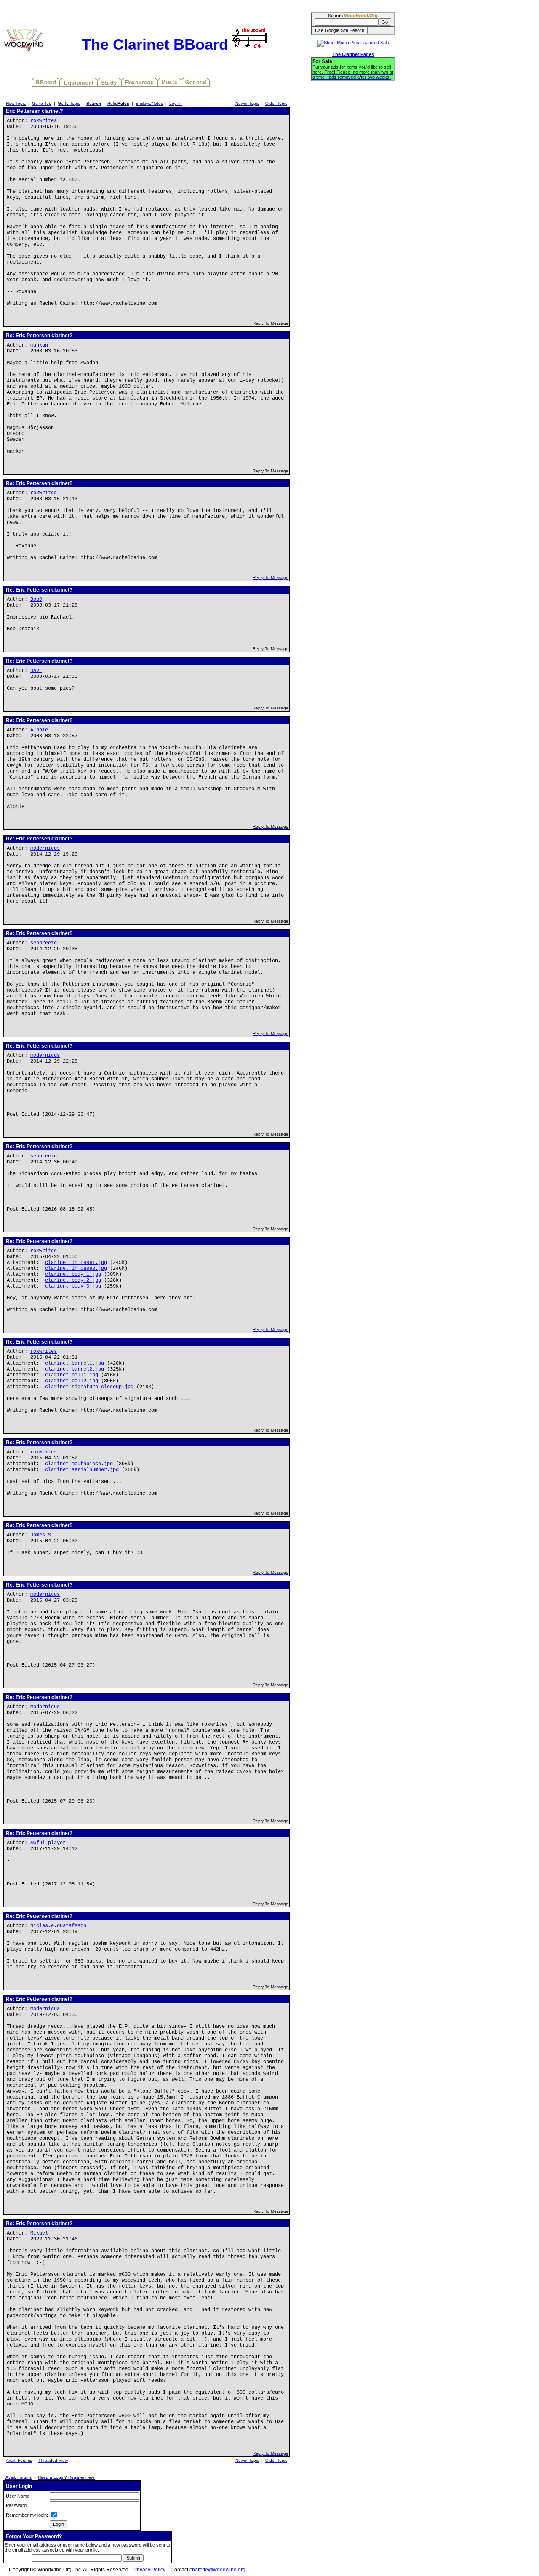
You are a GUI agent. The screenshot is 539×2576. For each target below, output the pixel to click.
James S (41, 1535)
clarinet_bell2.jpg (72, 1381)
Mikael (39, 2233)
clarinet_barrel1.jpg (75, 1363)
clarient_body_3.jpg (73, 1286)
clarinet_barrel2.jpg (75, 1369)
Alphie (39, 730)
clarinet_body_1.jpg (73, 1275)
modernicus (45, 848)
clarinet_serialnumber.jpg (82, 1470)
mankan (39, 345)
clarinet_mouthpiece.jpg (79, 1464)
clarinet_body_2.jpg (73, 1280)
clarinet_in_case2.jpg (76, 1269)
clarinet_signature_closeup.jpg (89, 1387)
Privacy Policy (149, 2570)
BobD (36, 600)
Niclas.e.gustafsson (58, 1926)
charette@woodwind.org (217, 2570)
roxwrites (44, 121)
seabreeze (44, 943)
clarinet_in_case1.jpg (76, 1263)
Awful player (48, 1843)
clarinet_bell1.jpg (72, 1375)
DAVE (36, 671)
